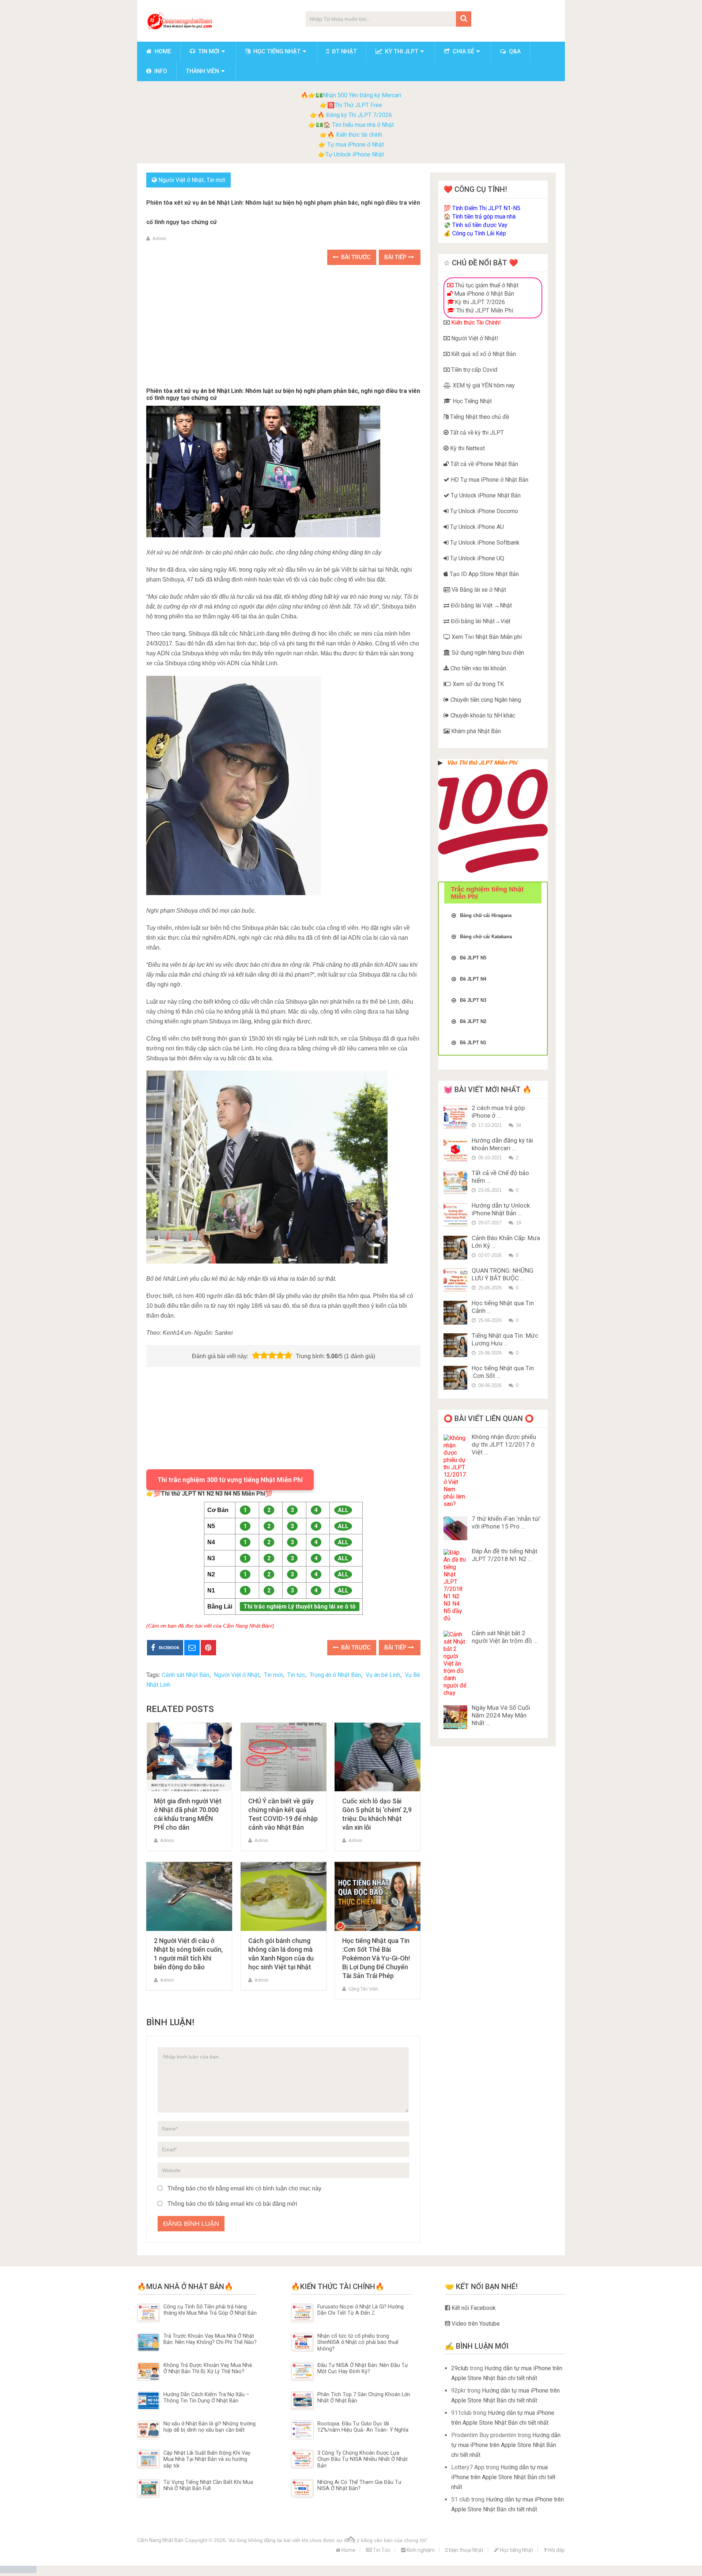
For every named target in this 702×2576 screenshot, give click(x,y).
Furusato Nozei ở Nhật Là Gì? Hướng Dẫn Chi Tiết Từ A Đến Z (361, 2310)
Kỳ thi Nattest (467, 448)
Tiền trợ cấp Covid (473, 370)
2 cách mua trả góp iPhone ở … (498, 1112)
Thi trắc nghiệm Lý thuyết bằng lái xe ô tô (300, 1607)
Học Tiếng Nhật (471, 401)
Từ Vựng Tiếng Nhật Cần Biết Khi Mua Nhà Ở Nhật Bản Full (208, 2485)
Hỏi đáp (556, 2550)
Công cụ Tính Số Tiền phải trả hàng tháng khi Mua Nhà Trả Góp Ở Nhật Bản (210, 2310)
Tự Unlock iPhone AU (476, 527)
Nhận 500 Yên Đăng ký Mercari (362, 95)
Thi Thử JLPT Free (358, 105)
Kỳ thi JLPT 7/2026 (480, 302)
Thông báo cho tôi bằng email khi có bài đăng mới (232, 2204)
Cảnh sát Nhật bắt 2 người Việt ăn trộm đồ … (505, 1637)
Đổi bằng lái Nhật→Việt (480, 621)
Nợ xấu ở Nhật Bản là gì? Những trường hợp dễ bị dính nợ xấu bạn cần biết (210, 2427)
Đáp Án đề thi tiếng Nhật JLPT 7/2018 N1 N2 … (505, 1555)
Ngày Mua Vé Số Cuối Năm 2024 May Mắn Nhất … (501, 1715)
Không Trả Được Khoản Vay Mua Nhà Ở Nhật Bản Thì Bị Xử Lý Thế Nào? (208, 2368)
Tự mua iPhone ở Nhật (355, 145)
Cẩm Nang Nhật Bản (160, 2540)
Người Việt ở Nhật (181, 180)
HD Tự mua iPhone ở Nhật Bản (489, 480)
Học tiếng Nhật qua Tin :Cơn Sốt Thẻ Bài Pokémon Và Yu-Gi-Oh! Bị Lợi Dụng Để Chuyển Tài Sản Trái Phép (376, 1958)
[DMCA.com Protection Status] (18, 2571)
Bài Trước (355, 257)
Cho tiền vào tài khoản (478, 668)
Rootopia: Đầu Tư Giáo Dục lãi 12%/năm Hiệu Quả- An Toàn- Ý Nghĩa (363, 2427)
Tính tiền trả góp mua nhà (484, 217)
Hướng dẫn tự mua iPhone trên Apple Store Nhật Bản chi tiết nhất (506, 2445)
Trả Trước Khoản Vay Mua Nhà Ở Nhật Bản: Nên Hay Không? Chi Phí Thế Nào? (210, 2339)
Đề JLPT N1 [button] (473, 1043)
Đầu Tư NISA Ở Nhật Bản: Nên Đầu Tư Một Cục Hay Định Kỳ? (363, 2368)
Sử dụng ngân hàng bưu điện (487, 653)
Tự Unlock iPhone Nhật (355, 154)
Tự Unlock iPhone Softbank (484, 543)
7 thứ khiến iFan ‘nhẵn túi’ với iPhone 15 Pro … (506, 1522)
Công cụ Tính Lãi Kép (479, 233)
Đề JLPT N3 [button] (473, 1000)
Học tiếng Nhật (276, 51)
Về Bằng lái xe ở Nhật (478, 590)
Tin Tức (381, 2550)
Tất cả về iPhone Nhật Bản (484, 464)
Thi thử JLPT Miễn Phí (484, 310)
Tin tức (296, 1675)
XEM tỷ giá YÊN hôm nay (483, 385)
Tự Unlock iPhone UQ (476, 558)
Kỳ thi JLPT (401, 51)
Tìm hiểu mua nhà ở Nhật (363, 125)
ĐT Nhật (344, 51)
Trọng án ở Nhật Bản (335, 1675)
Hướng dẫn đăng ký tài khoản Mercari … (502, 1144)
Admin (159, 238)
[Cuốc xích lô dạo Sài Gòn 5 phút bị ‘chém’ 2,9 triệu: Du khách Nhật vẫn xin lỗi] (378, 1757)
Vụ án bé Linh (383, 1675)
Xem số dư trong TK (478, 684)
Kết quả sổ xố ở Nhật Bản (483, 354)
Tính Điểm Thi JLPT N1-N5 (486, 208)
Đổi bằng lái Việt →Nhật (481, 605)
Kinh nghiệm (420, 2550)
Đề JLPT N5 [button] (473, 958)
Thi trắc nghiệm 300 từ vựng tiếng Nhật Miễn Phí (230, 1480)
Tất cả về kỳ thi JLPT (476, 433)
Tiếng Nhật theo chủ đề (479, 417)
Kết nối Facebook (473, 2308)
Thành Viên (202, 71)
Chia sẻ (463, 51)
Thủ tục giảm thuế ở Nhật (486, 285)
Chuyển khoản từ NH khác (482, 715)
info (160, 71)
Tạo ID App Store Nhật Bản (484, 574)
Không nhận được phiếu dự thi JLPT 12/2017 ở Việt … (504, 1444)
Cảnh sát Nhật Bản (186, 1675)
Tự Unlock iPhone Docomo (483, 511)
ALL (343, 1510)
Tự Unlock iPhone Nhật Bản (485, 495)
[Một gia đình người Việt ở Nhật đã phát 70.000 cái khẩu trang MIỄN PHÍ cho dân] (189, 1757)
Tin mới (208, 51)
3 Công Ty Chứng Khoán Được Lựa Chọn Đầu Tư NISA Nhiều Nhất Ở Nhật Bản (363, 2459)
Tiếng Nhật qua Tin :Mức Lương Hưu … (505, 1339)
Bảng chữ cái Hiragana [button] (486, 915)
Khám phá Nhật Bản (475, 731)
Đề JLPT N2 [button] (473, 1021)
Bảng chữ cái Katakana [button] (486, 937)
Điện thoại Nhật (465, 2550)
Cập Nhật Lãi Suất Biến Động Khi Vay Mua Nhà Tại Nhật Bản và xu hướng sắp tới (207, 2459)
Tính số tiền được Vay (480, 225)
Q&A (514, 51)
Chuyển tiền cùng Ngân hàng (485, 700)
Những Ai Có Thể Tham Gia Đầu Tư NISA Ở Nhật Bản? (359, 2485)
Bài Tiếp (396, 257)
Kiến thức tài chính (359, 135)
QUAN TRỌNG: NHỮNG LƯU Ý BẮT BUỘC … (503, 1274)
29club (460, 2368)
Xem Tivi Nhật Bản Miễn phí (486, 637)
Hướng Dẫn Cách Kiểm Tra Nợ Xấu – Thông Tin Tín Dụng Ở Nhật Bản (206, 2398)
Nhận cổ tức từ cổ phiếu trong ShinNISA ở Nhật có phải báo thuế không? (358, 2342)
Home (162, 51)
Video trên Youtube (475, 2324)
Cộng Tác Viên (363, 1989)
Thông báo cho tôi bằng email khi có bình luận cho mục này (244, 2188)
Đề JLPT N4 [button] (473, 979)
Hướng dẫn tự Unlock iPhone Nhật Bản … (501, 1209)
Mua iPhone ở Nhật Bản (483, 294)
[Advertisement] (283, 327)
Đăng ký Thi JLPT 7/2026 (359, 115)
